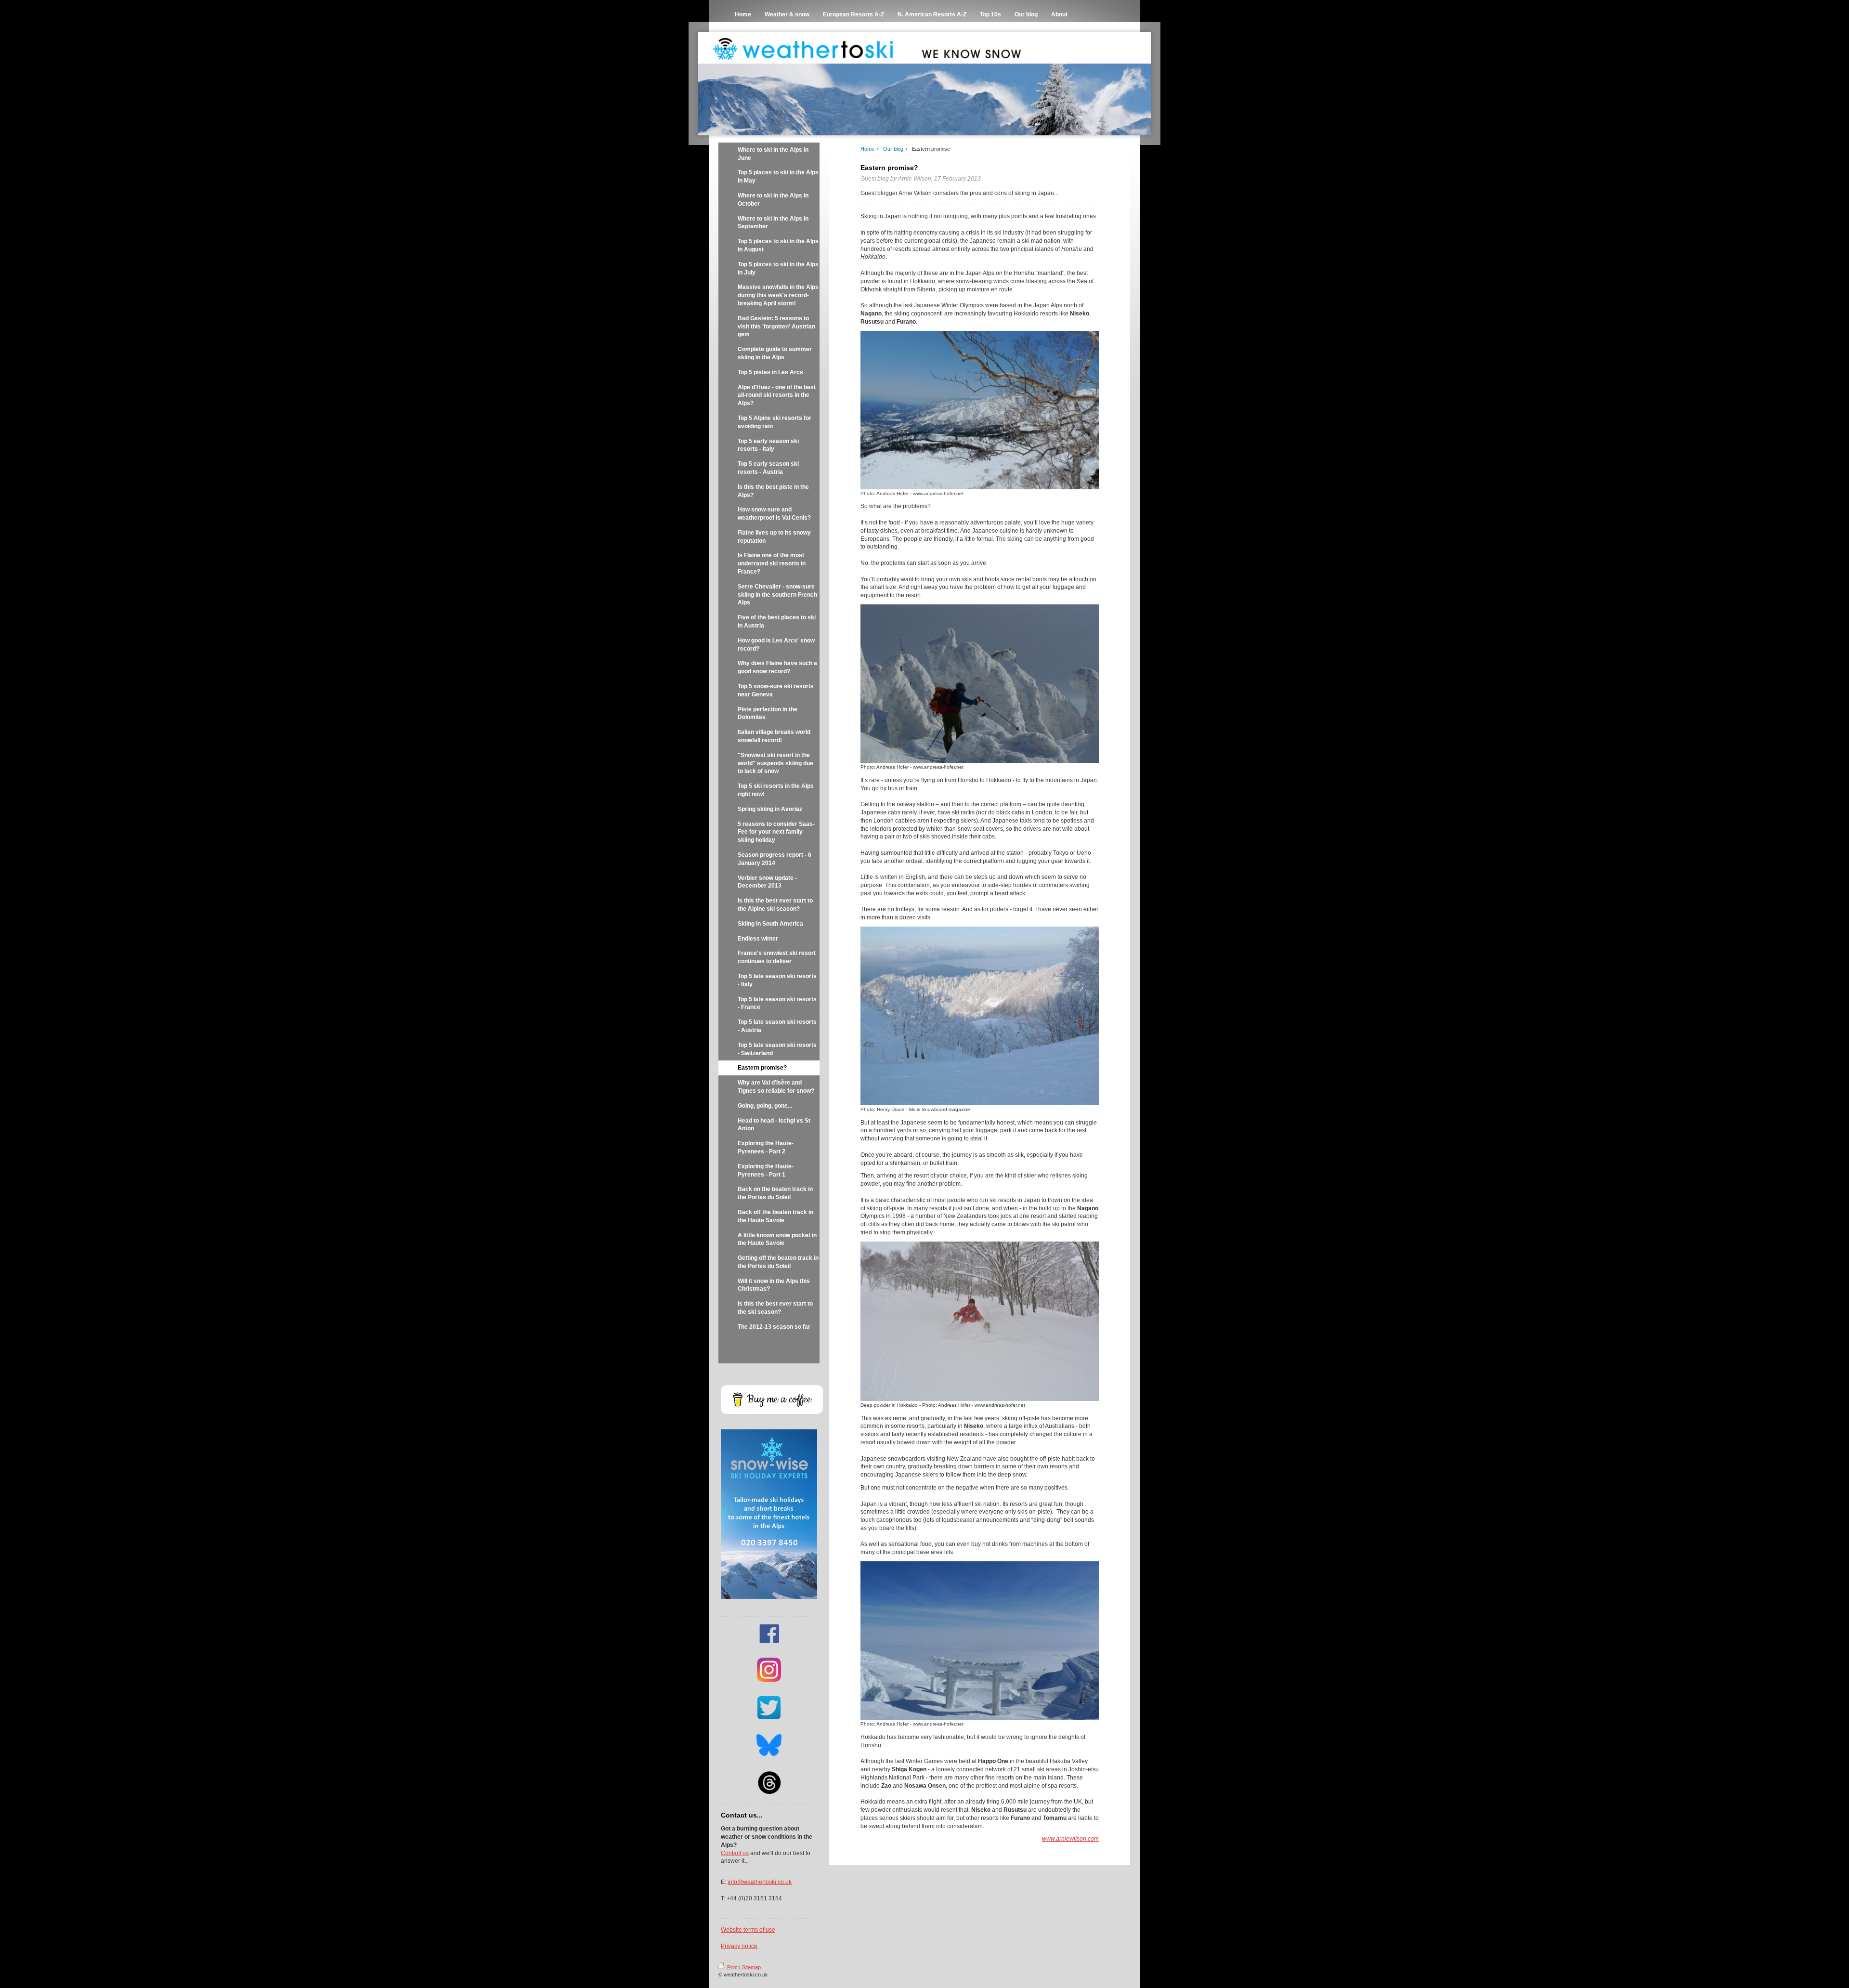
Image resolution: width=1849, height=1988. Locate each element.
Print (732, 1967)
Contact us (735, 1853)
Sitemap (751, 1967)
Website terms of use (748, 1930)
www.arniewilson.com (1070, 1839)
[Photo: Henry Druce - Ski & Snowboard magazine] (980, 1016)
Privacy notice (739, 1946)
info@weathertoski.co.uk (760, 1882)
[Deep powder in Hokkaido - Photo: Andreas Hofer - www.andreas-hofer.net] (980, 1321)
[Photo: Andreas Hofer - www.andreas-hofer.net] (980, 410)
